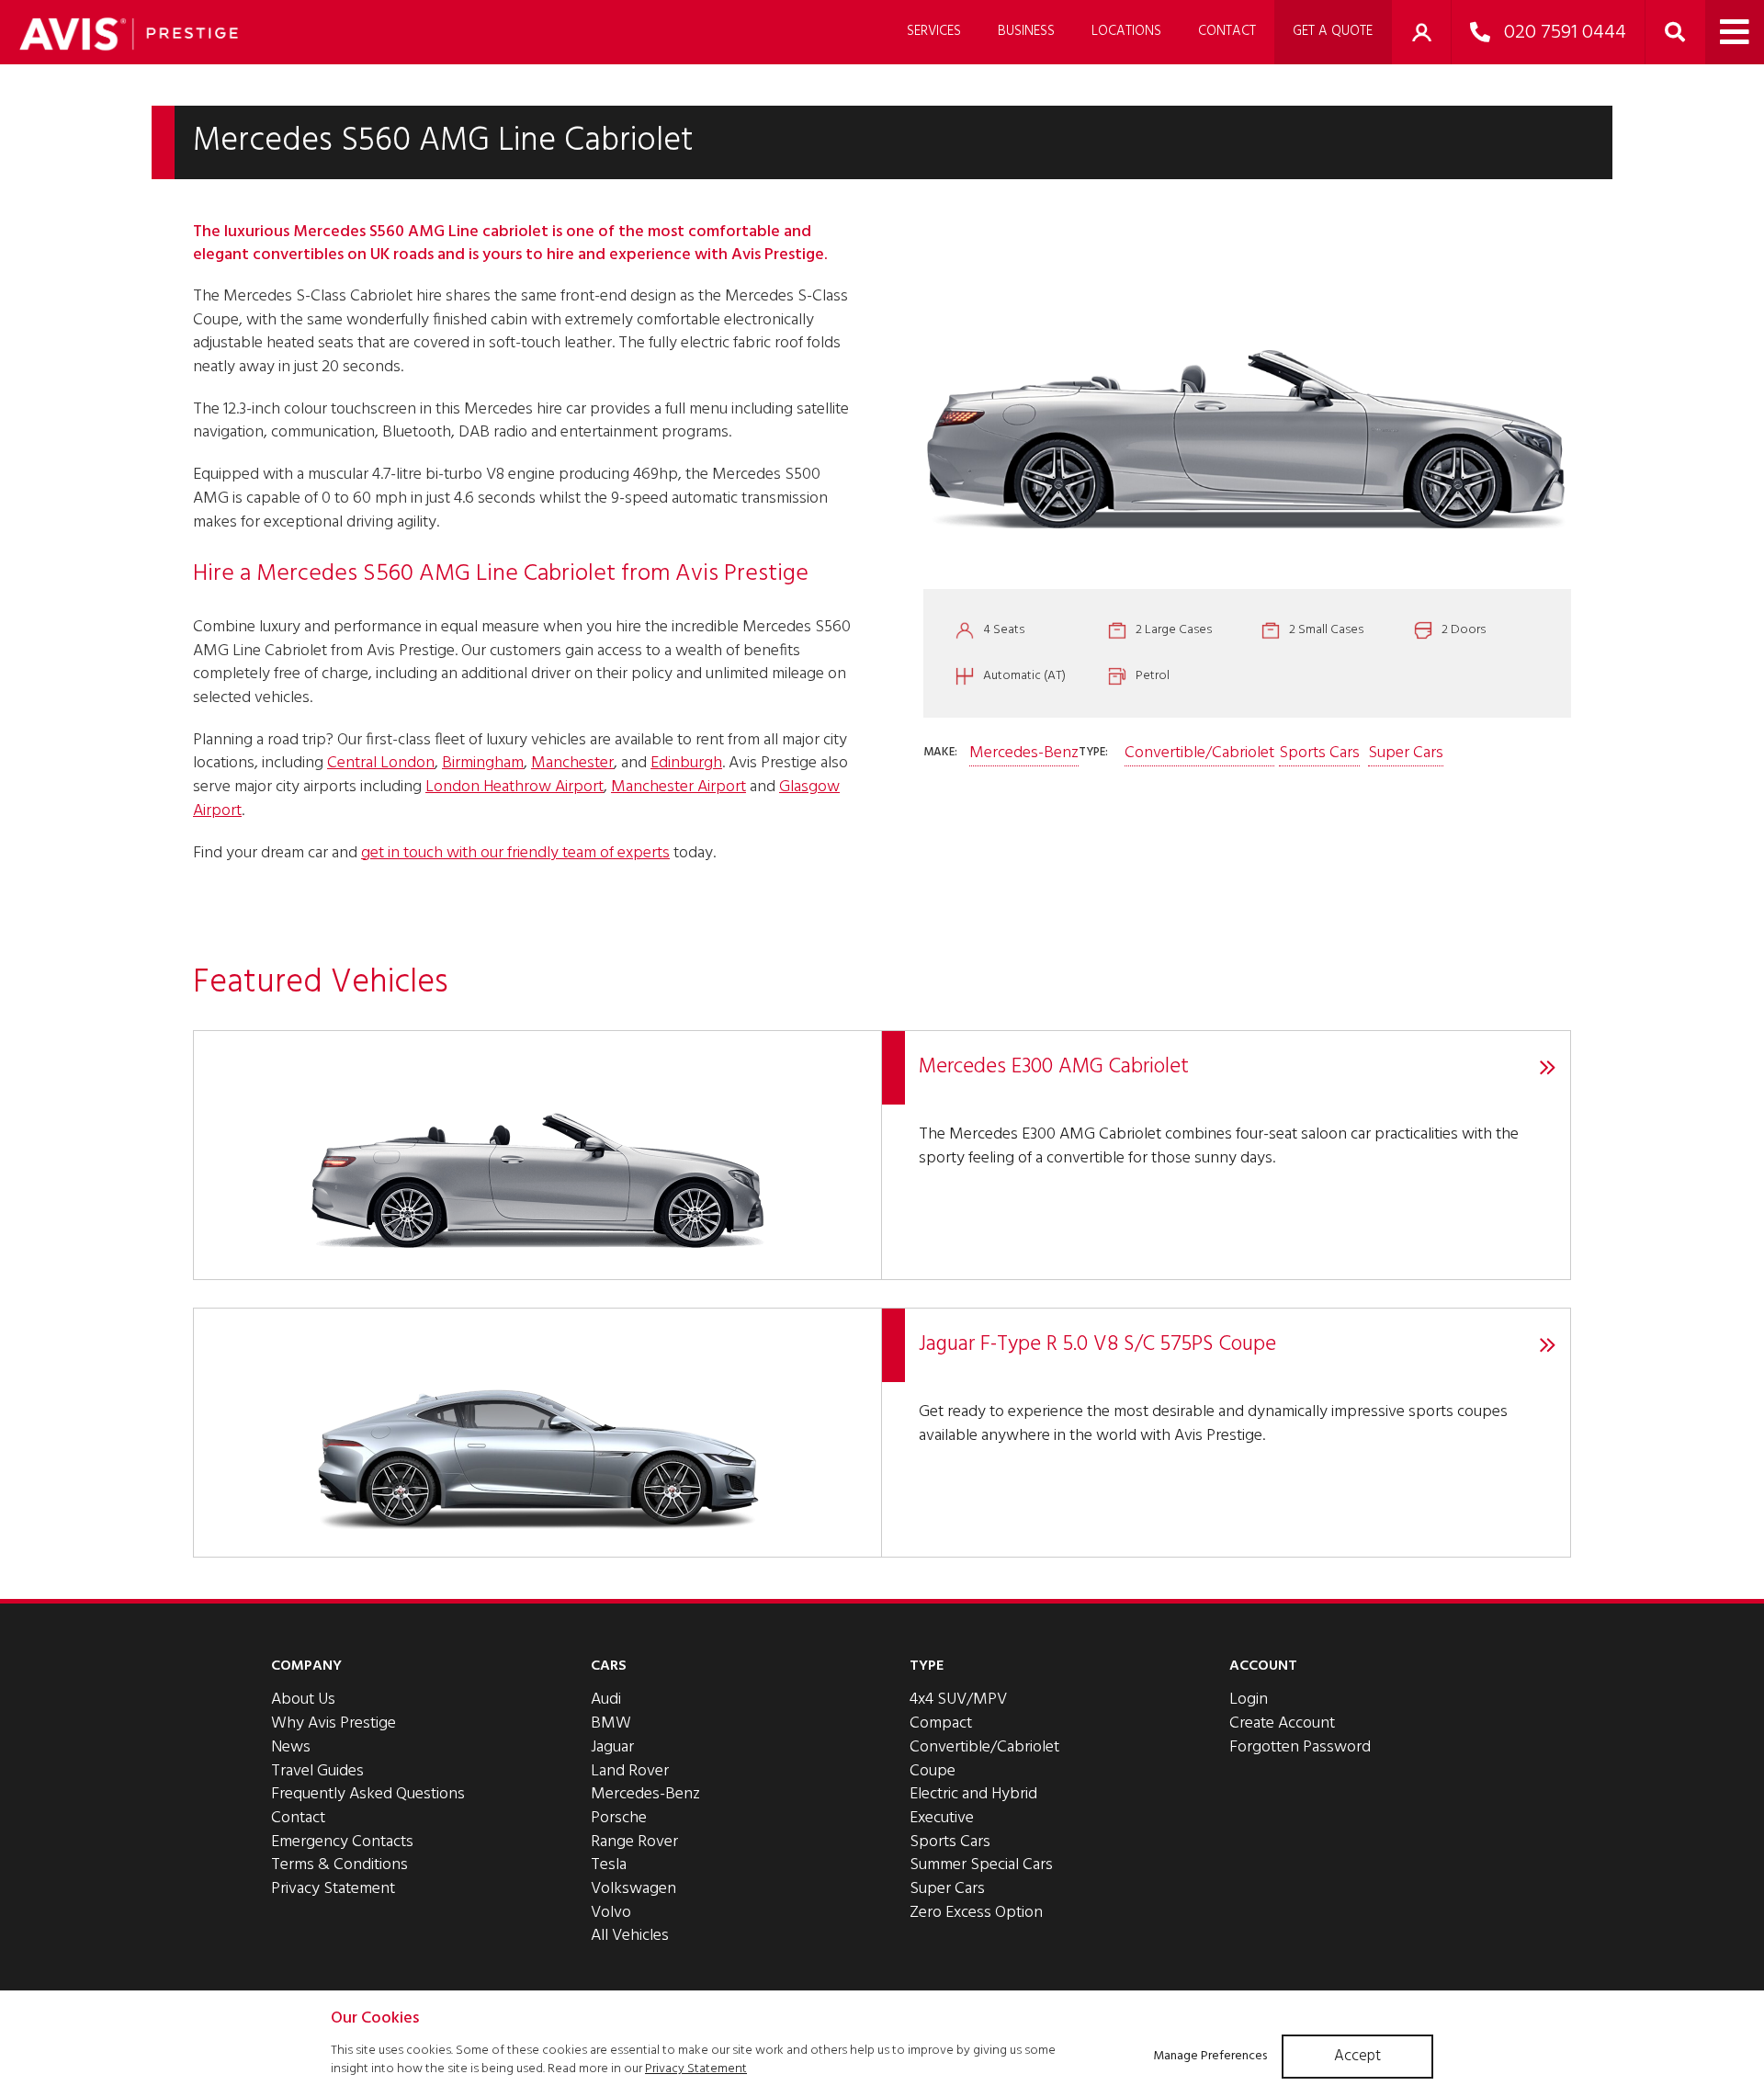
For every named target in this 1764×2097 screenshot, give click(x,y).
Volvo (611, 1913)
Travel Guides (317, 1771)
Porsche (619, 1818)
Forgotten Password (1300, 1747)
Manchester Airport (678, 787)
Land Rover (630, 1771)
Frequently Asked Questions (368, 1794)
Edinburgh (686, 763)
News (291, 1747)
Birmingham (483, 763)
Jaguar (612, 1747)
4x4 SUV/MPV (958, 1700)
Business (1026, 31)
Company (306, 1666)
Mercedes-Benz (1024, 754)
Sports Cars (1319, 754)
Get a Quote (1333, 31)
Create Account (1282, 1723)
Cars (609, 1666)
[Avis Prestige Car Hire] (129, 34)
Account (1263, 1666)
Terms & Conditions (339, 1865)
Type (927, 1666)
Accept (1357, 2056)
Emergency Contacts (342, 1842)
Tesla (609, 1865)
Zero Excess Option (976, 1913)
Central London (381, 763)
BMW (611, 1723)
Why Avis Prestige (334, 1723)
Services (934, 31)
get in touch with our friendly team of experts (515, 853)
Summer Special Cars (981, 1865)
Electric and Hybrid (973, 1794)
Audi (606, 1700)
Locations (1126, 31)
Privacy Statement (333, 1889)
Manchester (572, 763)
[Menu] (1735, 32)
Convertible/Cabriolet (1199, 754)
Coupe (933, 1771)
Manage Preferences (1210, 2056)
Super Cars (1406, 754)
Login (1249, 1700)
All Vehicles (630, 1936)
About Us (303, 1700)
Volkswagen (633, 1889)
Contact (1227, 31)
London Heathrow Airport (514, 787)
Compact (941, 1723)
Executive (942, 1818)
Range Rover (634, 1842)
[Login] (1421, 32)
